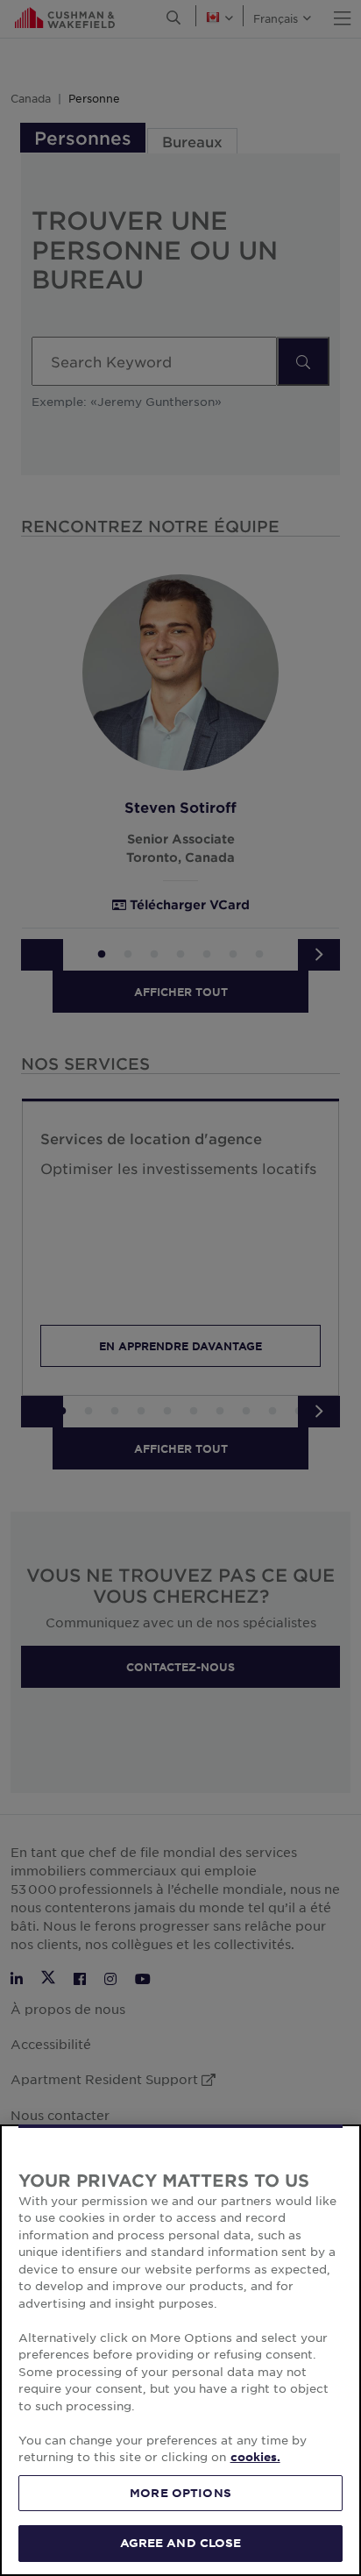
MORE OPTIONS (180, 2493)
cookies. (255, 2457)
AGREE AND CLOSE (181, 2543)
